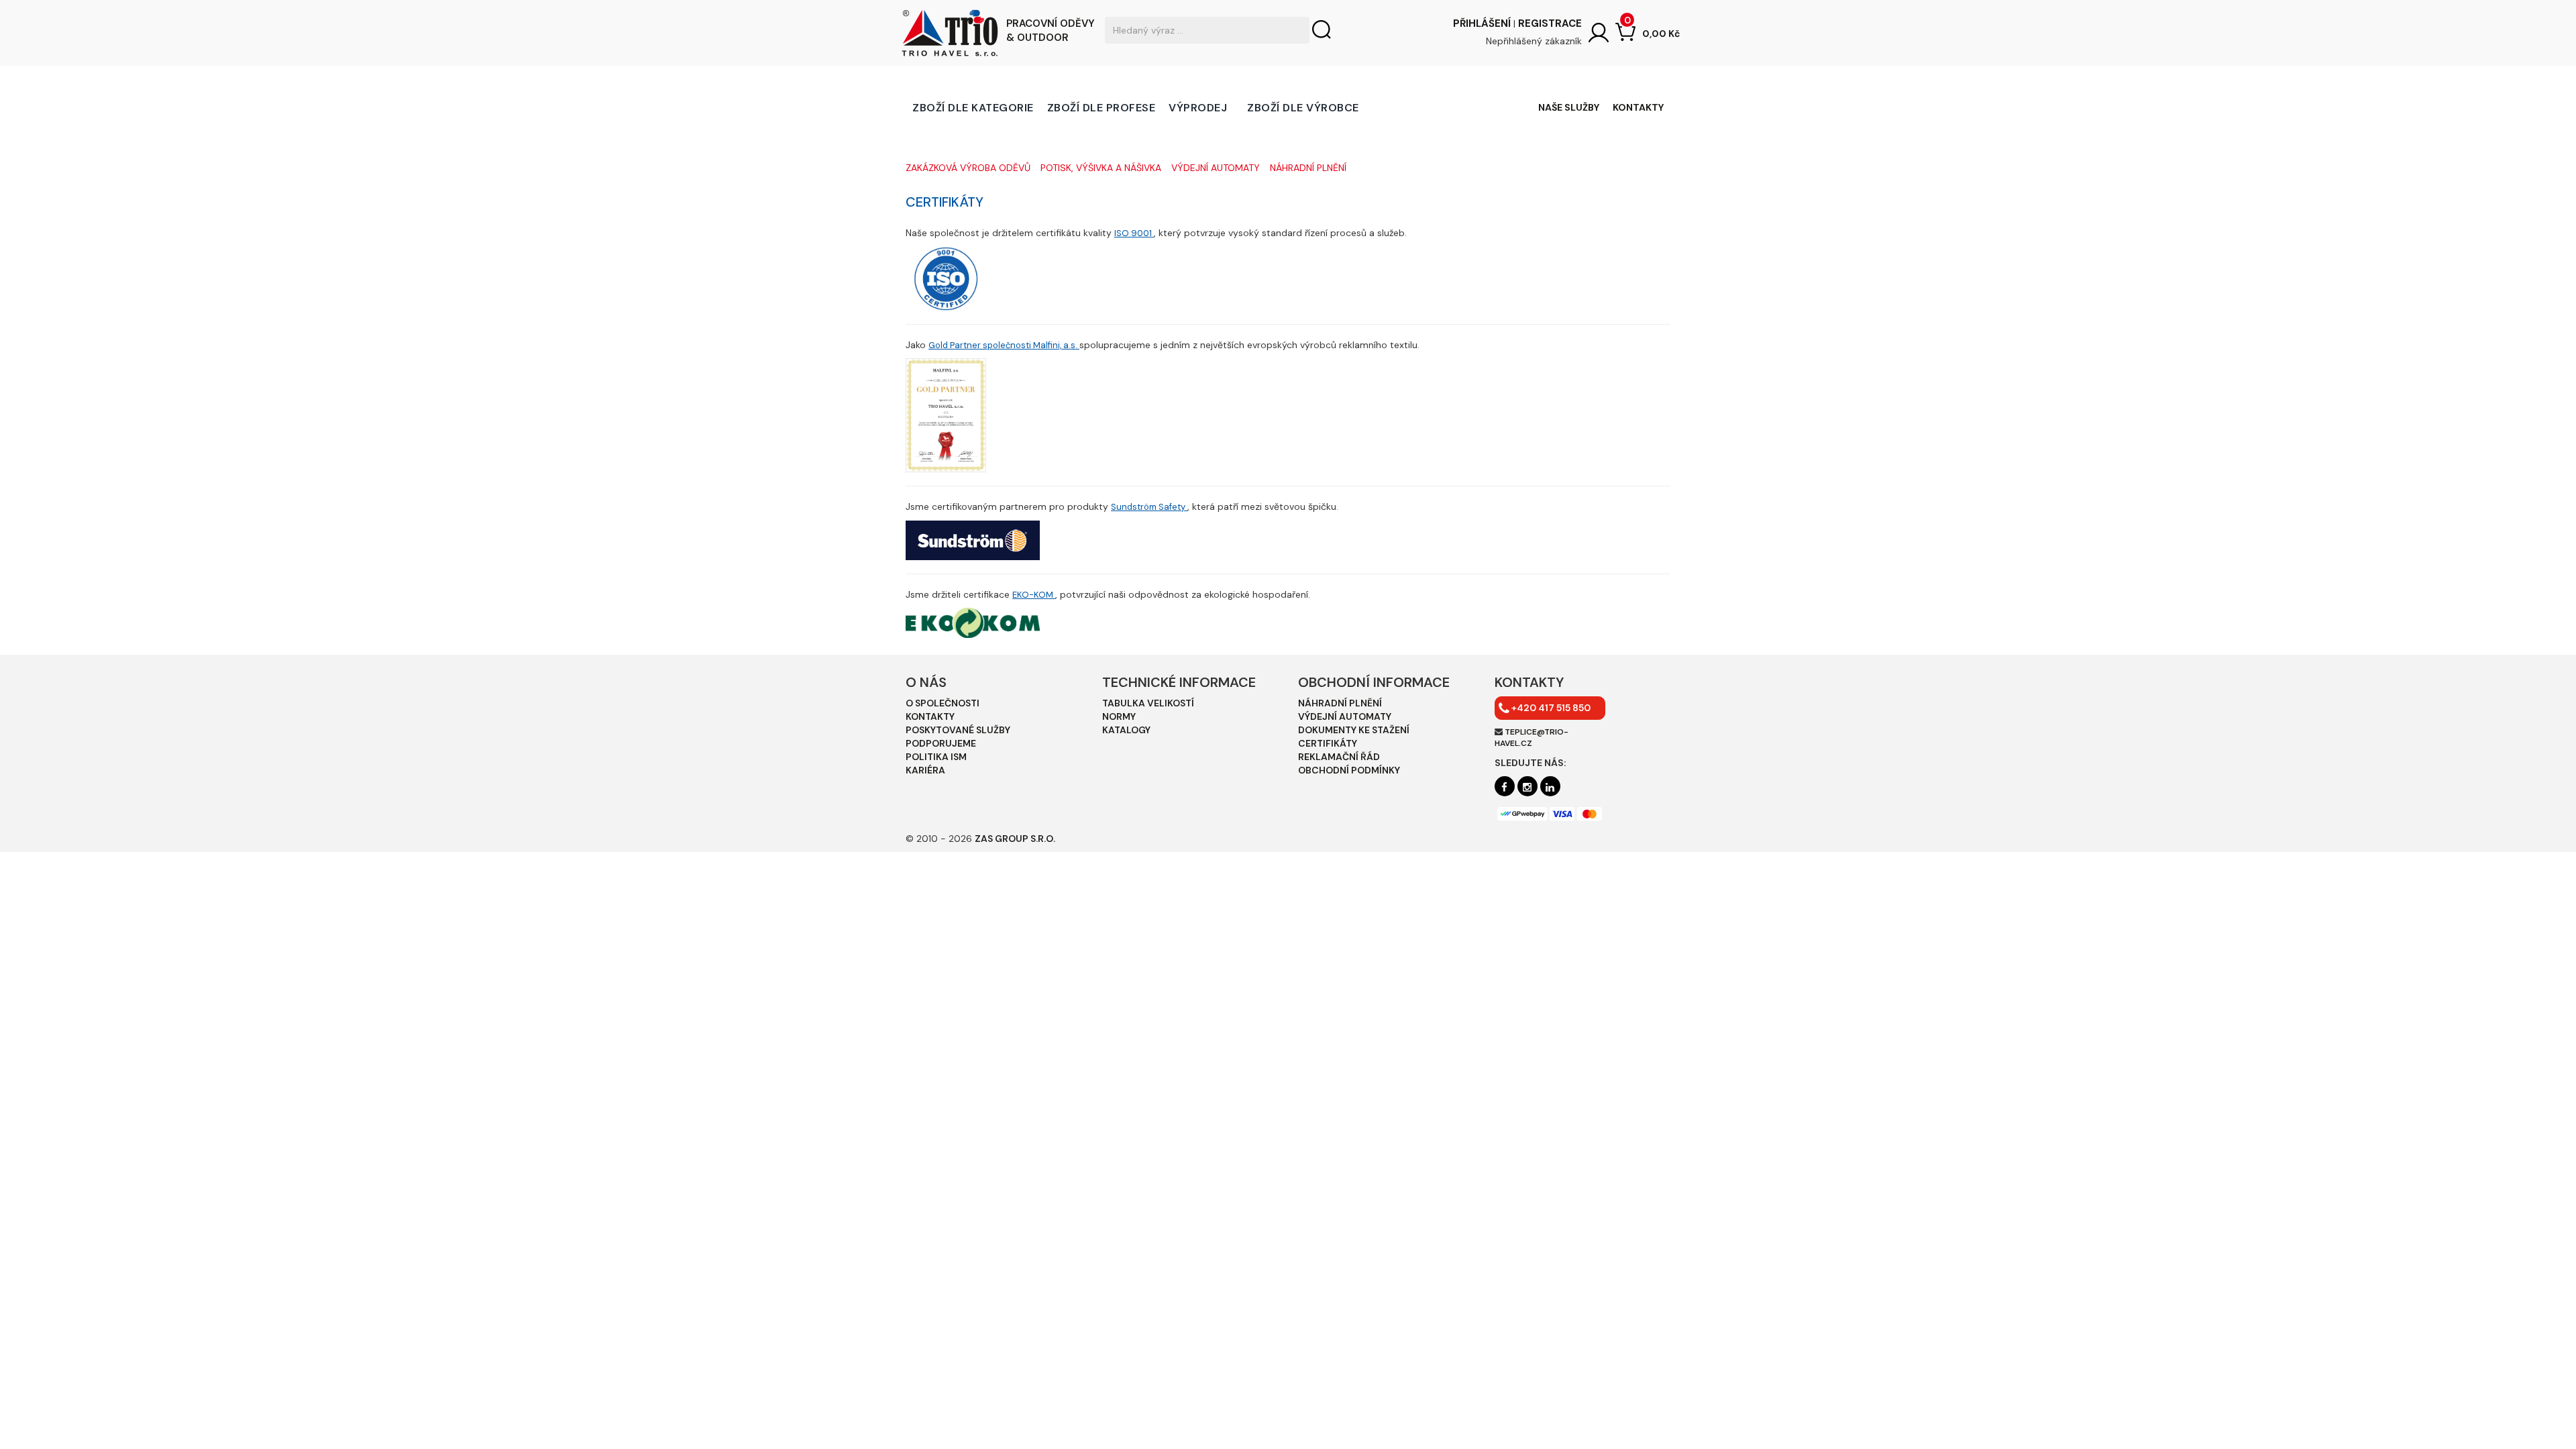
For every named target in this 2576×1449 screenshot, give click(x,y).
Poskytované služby (958, 730)
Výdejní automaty (1216, 168)
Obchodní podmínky (1349, 770)
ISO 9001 (1134, 233)
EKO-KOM (1034, 595)
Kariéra (925, 770)
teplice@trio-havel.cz (1532, 738)
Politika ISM (936, 757)
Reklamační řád (1339, 757)
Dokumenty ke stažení (1354, 730)
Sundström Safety (1149, 507)
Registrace (1550, 23)
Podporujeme (941, 743)
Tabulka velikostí (1148, 703)
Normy (1119, 716)
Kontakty (1638, 107)
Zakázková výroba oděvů (968, 168)
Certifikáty (1328, 743)
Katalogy (1126, 730)
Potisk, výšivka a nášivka (1101, 168)
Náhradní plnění (1308, 168)
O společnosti (943, 703)
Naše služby (1569, 107)
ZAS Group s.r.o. (1015, 839)
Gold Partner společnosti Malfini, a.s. (1004, 345)
